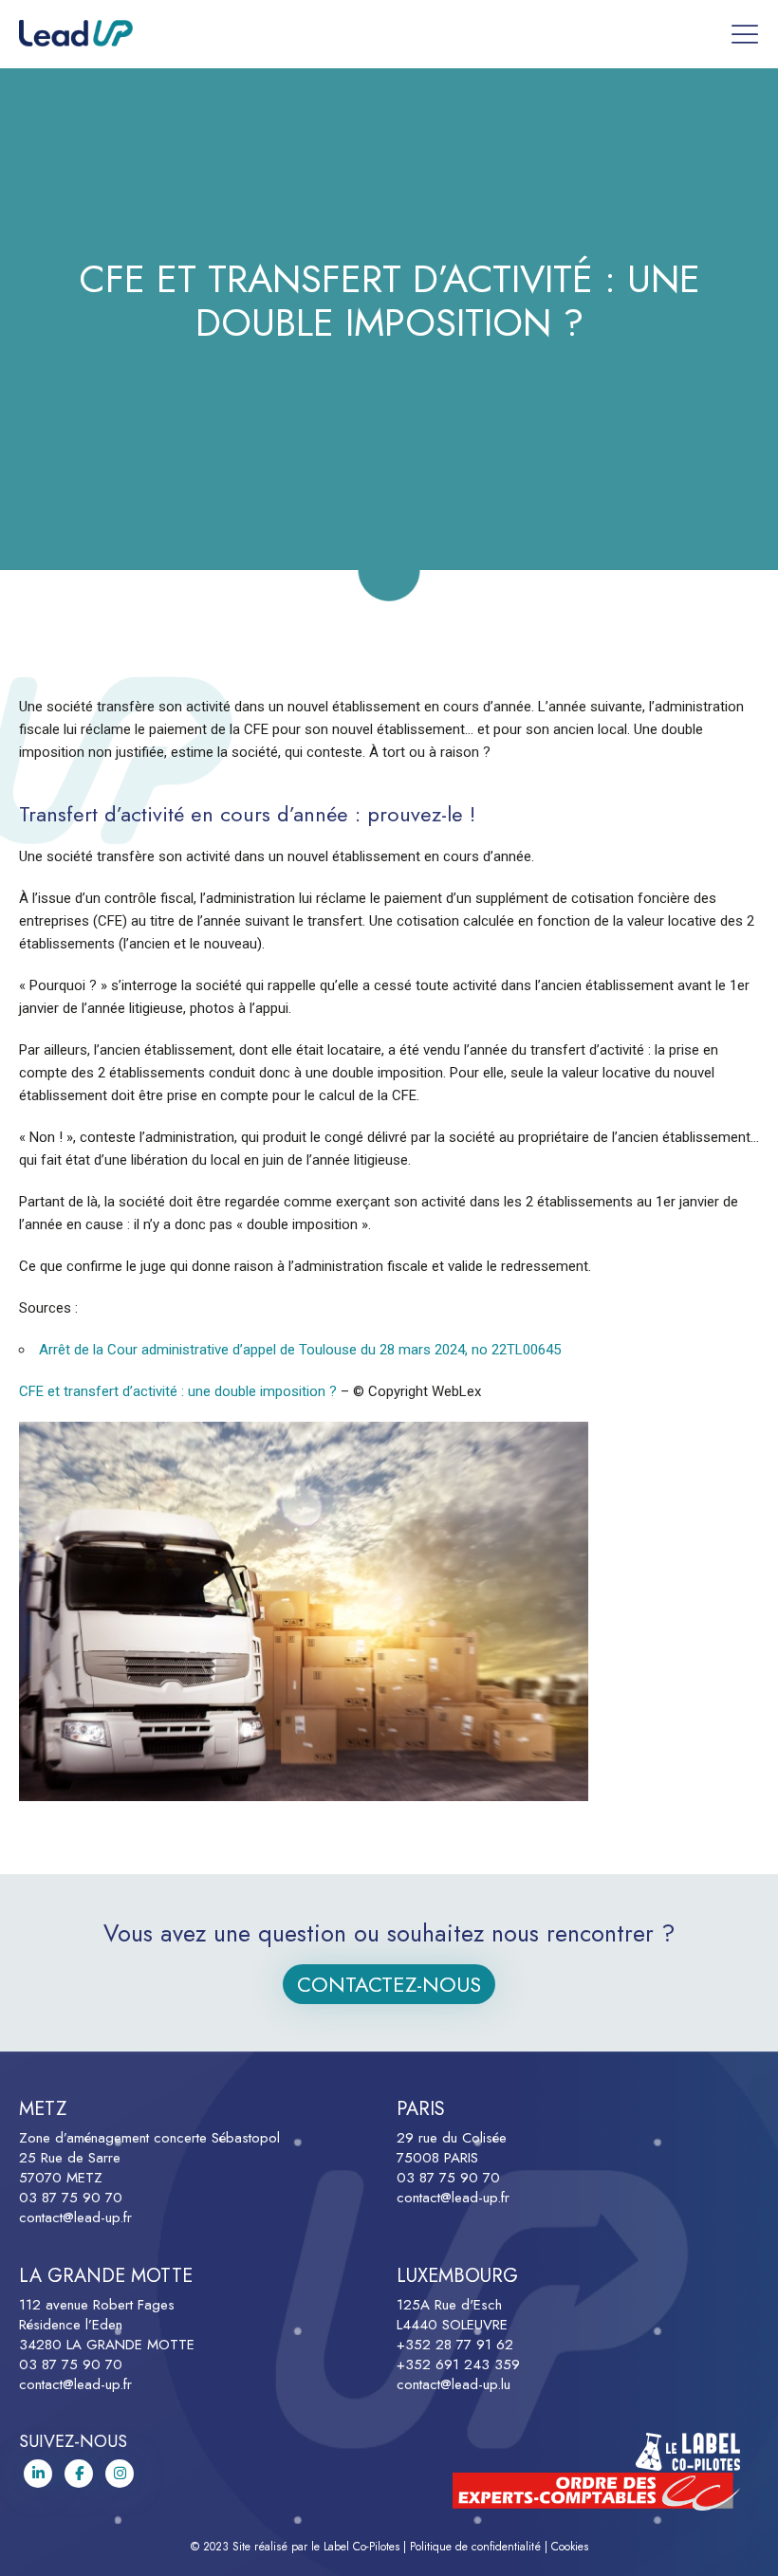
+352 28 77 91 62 (455, 2345)
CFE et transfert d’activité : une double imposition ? (178, 1391)
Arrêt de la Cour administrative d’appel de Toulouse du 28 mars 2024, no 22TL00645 (300, 1350)
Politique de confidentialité (475, 2547)
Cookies (570, 2547)
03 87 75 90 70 (71, 2198)
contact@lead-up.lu (454, 2384)
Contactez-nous (389, 1984)
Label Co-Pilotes (361, 2547)
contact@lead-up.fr (75, 2217)
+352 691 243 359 (458, 2364)
